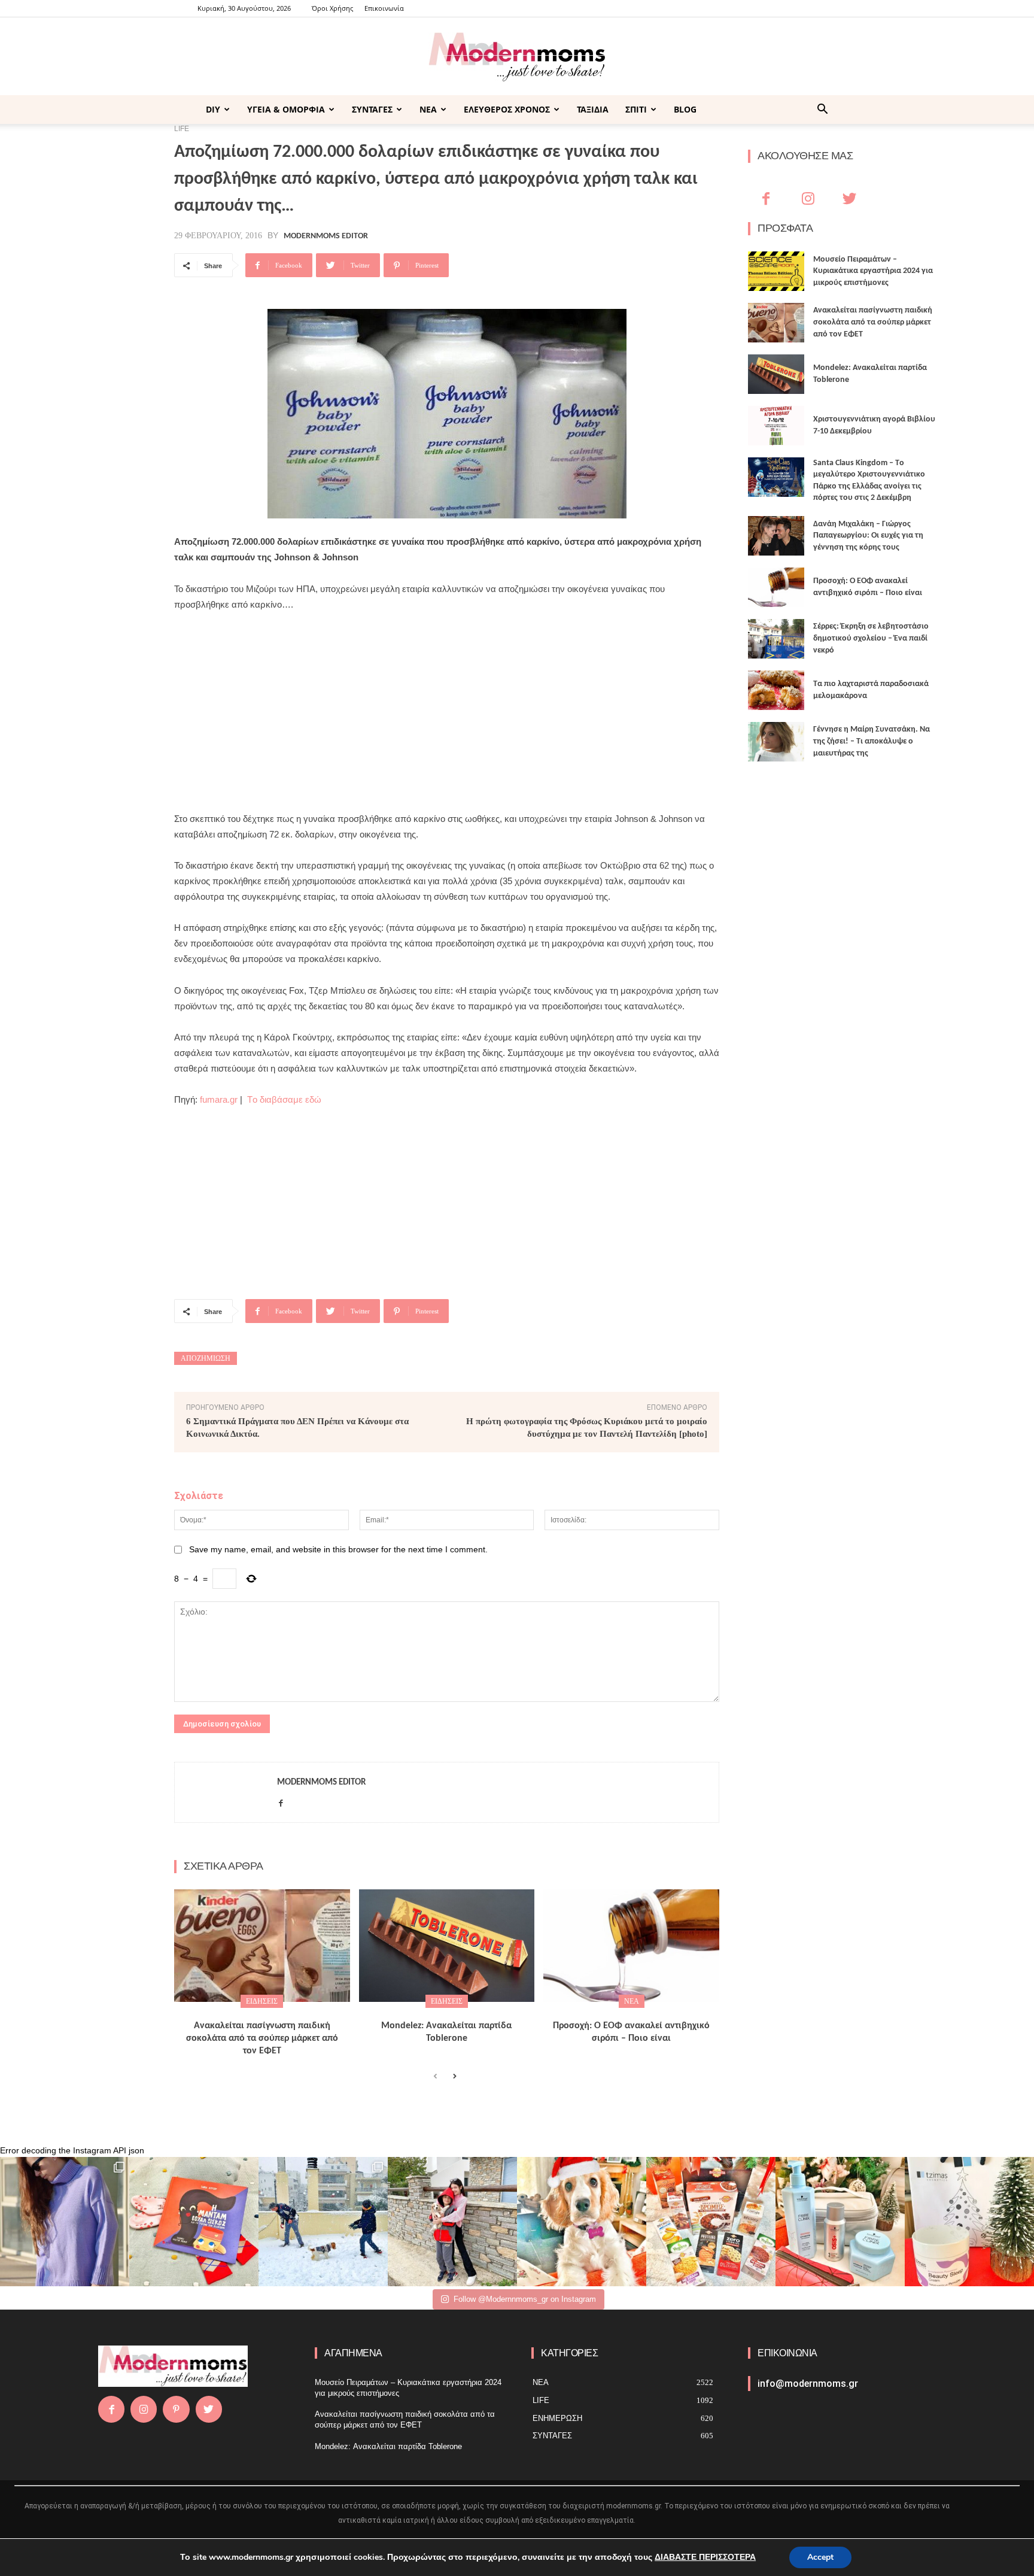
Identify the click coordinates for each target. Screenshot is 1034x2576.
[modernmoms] (517, 57)
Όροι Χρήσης (332, 8)
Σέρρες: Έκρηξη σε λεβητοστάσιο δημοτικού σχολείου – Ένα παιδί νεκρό (871, 638)
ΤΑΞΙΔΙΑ (593, 109)
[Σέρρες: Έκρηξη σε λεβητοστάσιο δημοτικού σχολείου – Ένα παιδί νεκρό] (776, 639)
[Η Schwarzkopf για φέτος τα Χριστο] (840, 2222)
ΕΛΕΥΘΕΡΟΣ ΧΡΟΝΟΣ (507, 109)
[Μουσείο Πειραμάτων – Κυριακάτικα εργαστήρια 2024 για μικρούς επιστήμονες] (776, 271)
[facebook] (281, 1801)
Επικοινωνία (384, 8)
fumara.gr (219, 1099)
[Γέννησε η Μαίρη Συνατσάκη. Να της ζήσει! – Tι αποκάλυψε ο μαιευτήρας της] (776, 742)
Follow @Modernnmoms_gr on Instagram (525, 2299)
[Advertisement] (447, 712)
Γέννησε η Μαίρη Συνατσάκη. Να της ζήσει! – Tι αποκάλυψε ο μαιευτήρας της (872, 741)
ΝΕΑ (428, 109)
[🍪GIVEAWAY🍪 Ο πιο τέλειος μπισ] (711, 2222)
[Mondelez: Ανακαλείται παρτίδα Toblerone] (447, 1946)
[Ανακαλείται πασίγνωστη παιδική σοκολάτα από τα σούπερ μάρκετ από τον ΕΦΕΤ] (262, 1946)
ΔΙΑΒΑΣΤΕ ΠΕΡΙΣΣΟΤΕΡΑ (705, 2557)
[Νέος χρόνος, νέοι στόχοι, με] (452, 2222)
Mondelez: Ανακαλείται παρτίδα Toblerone (388, 2446)
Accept (820, 2557)
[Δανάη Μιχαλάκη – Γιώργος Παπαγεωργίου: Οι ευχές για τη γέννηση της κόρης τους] (776, 536)
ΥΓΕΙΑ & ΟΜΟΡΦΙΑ (286, 109)
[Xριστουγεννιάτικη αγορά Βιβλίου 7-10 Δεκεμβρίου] (776, 426)
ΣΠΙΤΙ (636, 109)
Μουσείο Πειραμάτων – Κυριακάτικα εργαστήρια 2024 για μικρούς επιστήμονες (873, 271)
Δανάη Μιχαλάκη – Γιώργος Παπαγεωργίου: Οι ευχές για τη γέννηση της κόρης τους (868, 536)
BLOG (685, 109)
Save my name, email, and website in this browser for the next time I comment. (338, 1549)
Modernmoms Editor (326, 236)
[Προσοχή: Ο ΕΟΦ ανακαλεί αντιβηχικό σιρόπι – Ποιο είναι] (631, 1946)
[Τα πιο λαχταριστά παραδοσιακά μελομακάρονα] (776, 690)
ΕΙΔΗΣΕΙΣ (262, 2001)
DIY (213, 109)
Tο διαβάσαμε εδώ (284, 1099)
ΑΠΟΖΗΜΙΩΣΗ (206, 1358)
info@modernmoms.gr (808, 2384)
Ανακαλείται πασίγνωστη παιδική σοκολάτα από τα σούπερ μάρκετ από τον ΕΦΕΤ (262, 2038)
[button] (822, 110)
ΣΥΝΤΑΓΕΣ (372, 109)
